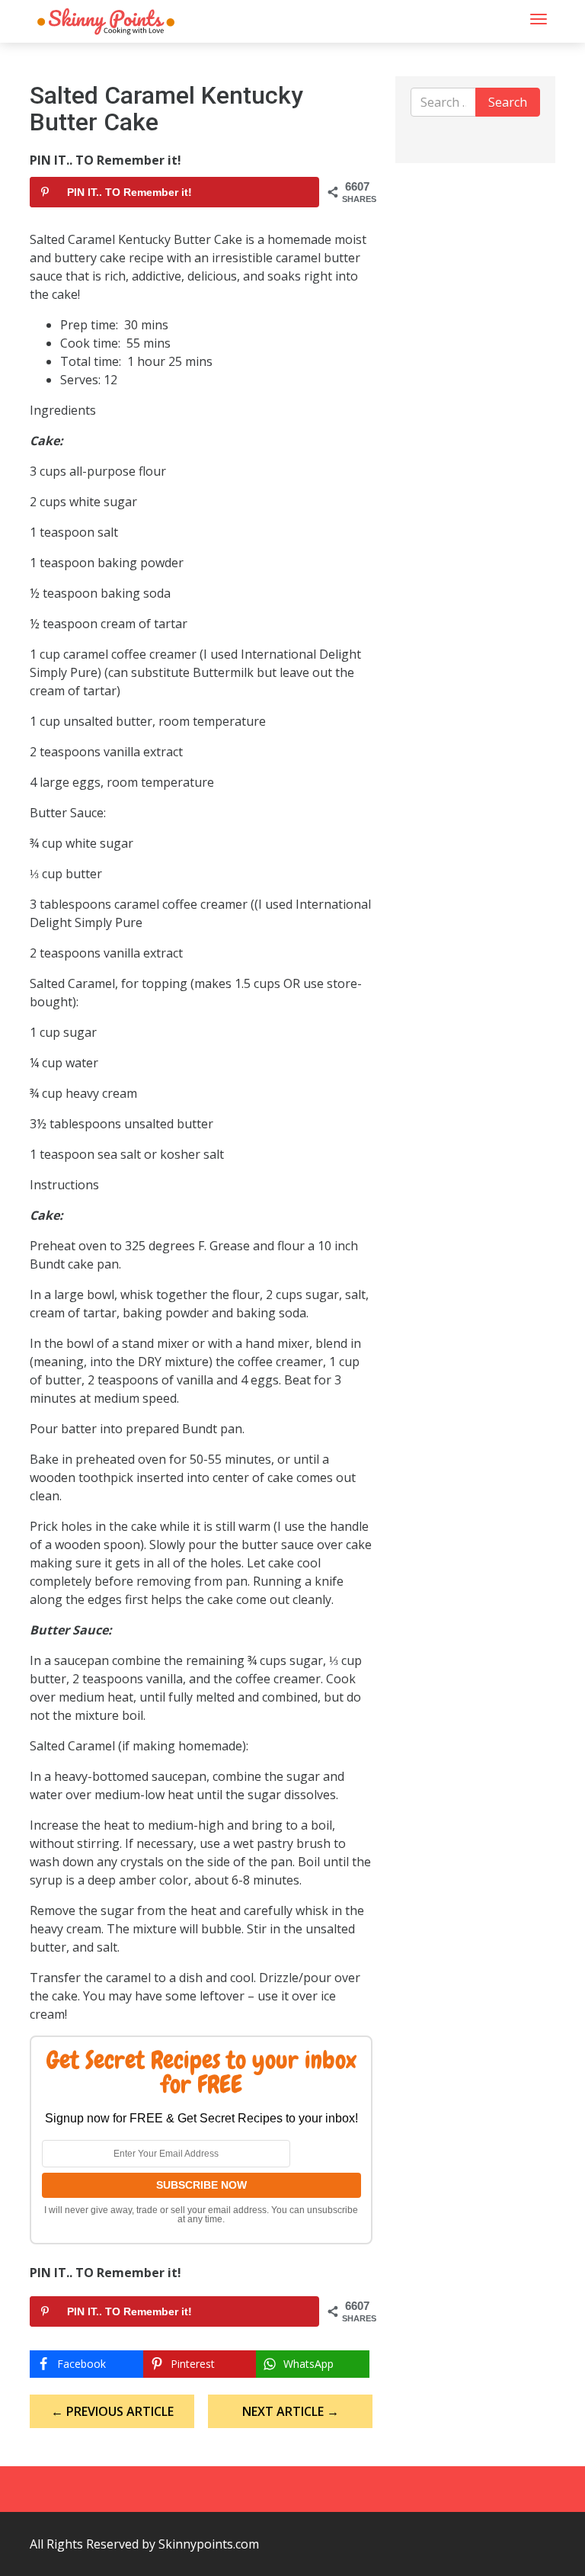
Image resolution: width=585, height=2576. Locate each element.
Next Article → (291, 2411)
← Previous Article (112, 2411)
